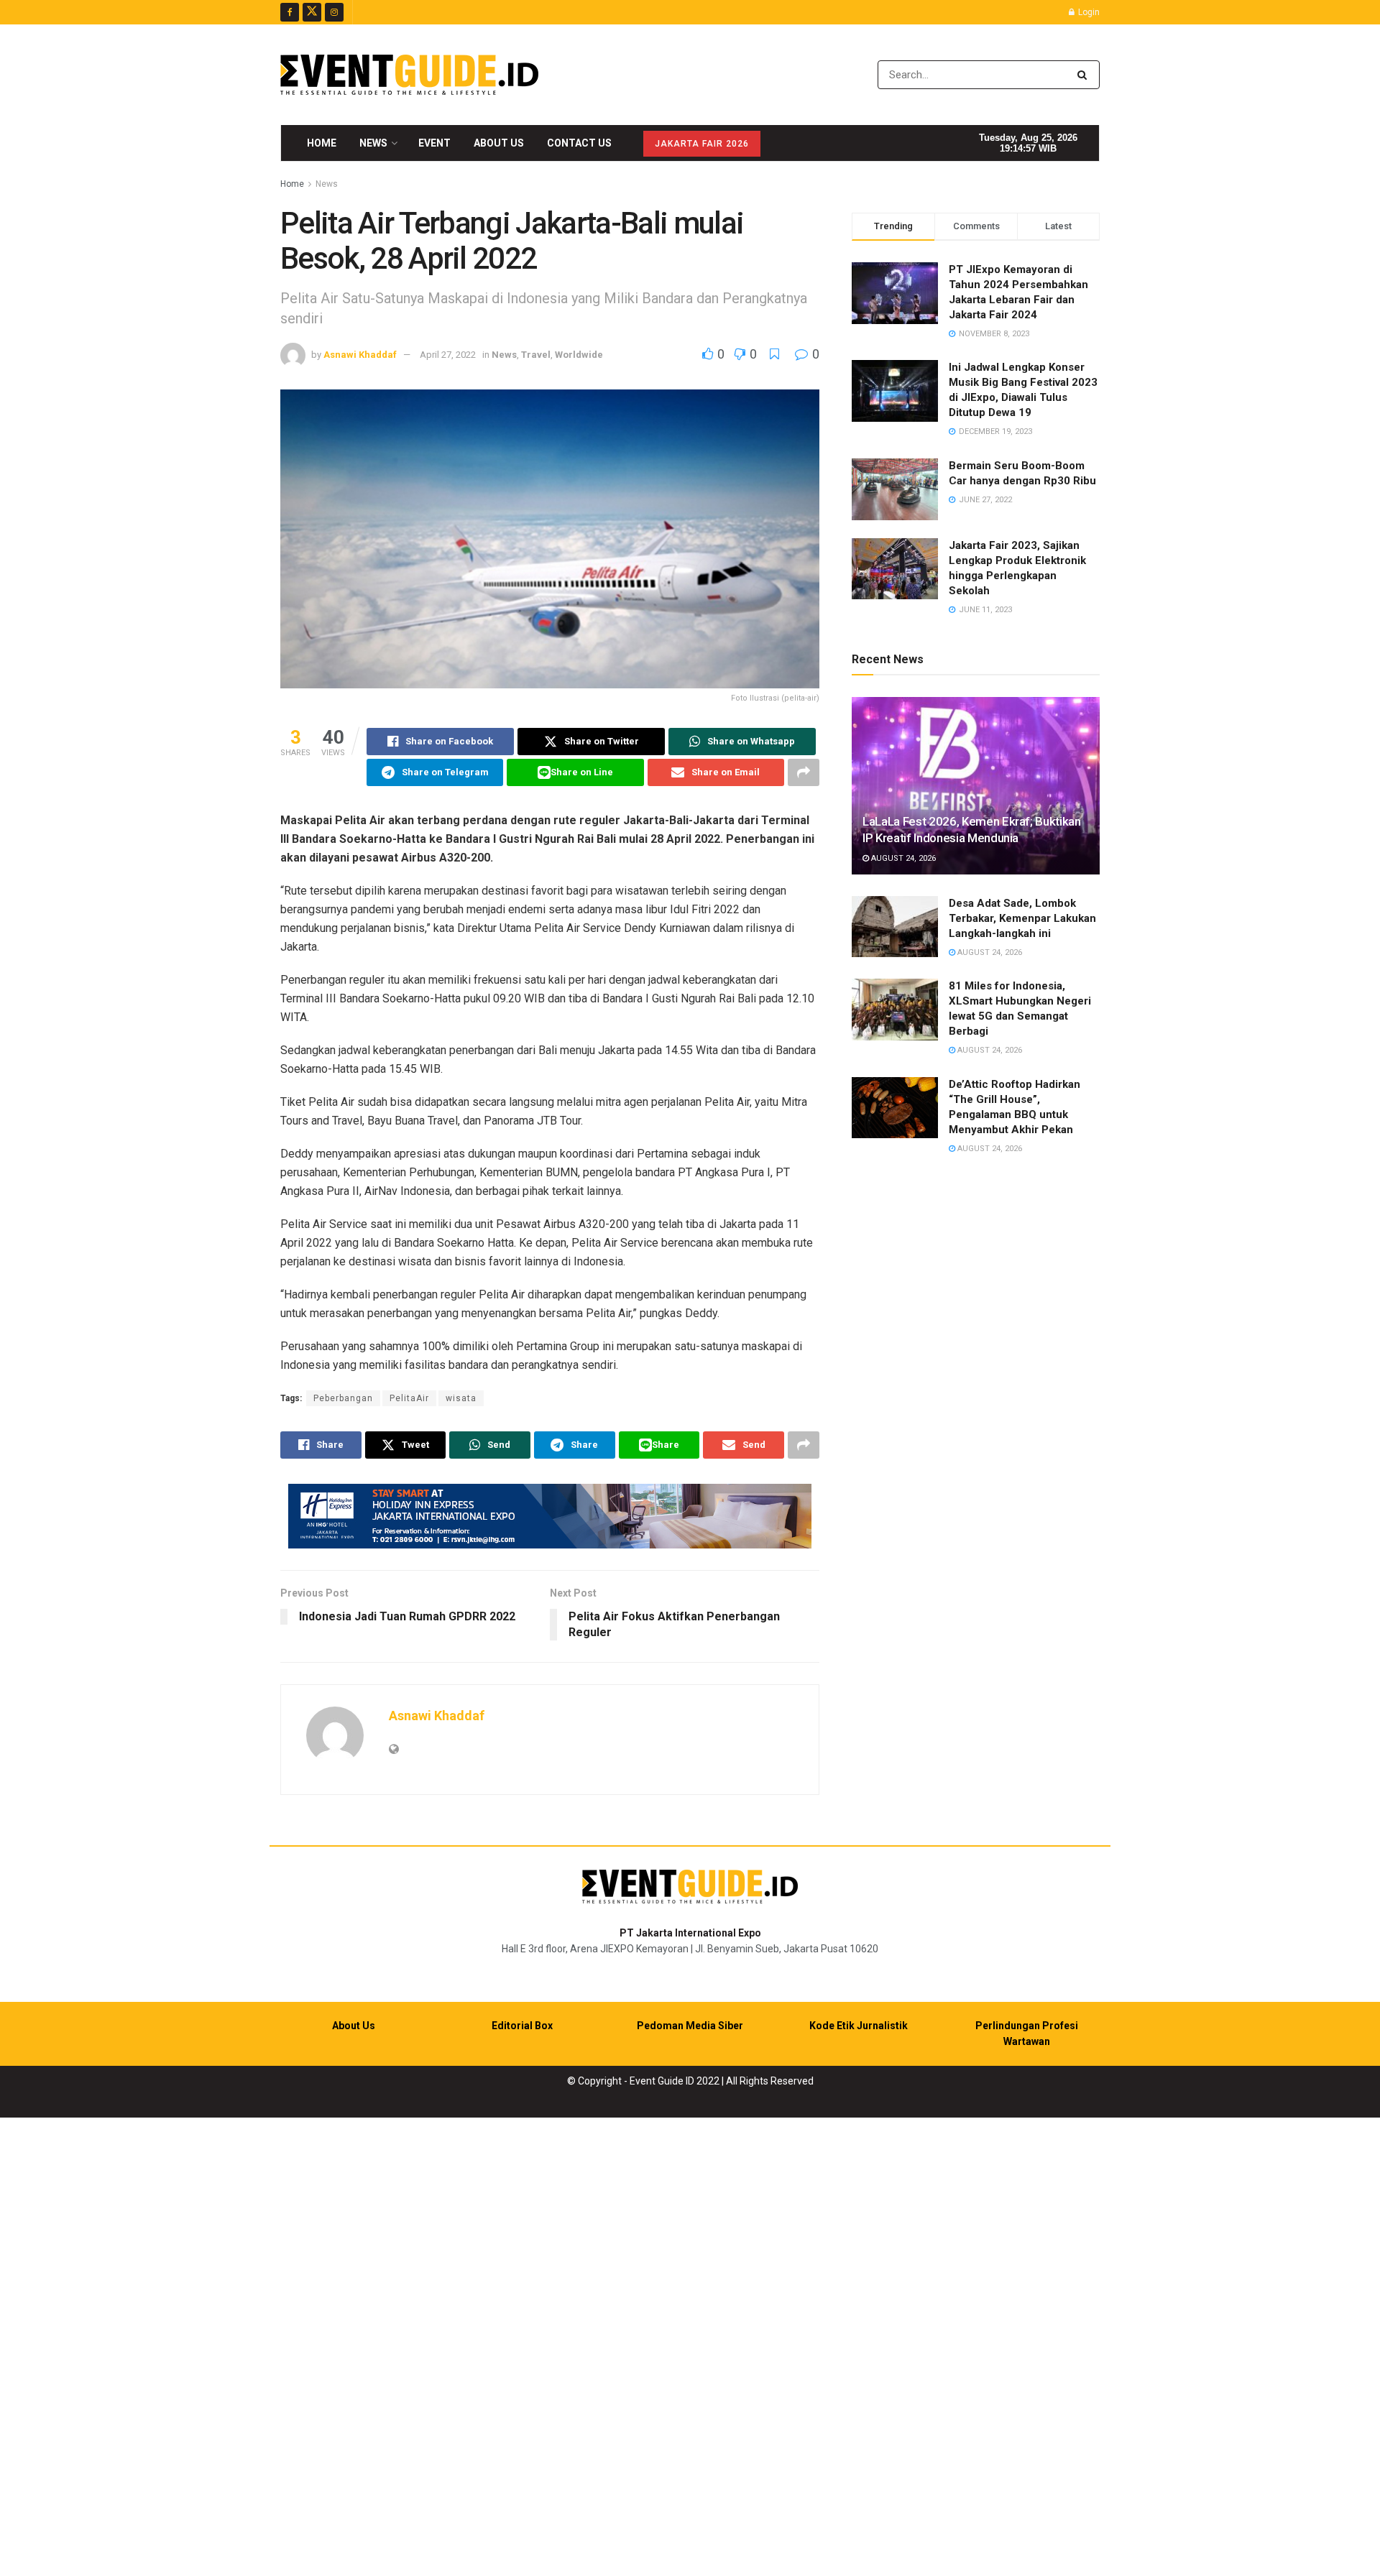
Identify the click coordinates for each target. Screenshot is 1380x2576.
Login (1088, 12)
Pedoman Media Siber (690, 2026)
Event (434, 143)
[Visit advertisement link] (550, 1516)
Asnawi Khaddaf (360, 355)
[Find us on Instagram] (334, 12)
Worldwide (579, 355)
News (373, 143)
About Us (499, 143)
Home (322, 143)
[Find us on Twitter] (312, 12)
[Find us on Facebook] (290, 12)
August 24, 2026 (902, 858)
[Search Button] (1085, 75)
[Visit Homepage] (409, 75)
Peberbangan (343, 1398)
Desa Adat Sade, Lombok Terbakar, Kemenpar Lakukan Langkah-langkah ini (1022, 918)
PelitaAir (409, 1398)
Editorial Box (522, 2026)
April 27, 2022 (448, 355)
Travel (536, 355)
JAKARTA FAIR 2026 (702, 144)
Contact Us (579, 143)
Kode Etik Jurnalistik (859, 2026)
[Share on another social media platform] (804, 772)
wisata (461, 1398)
